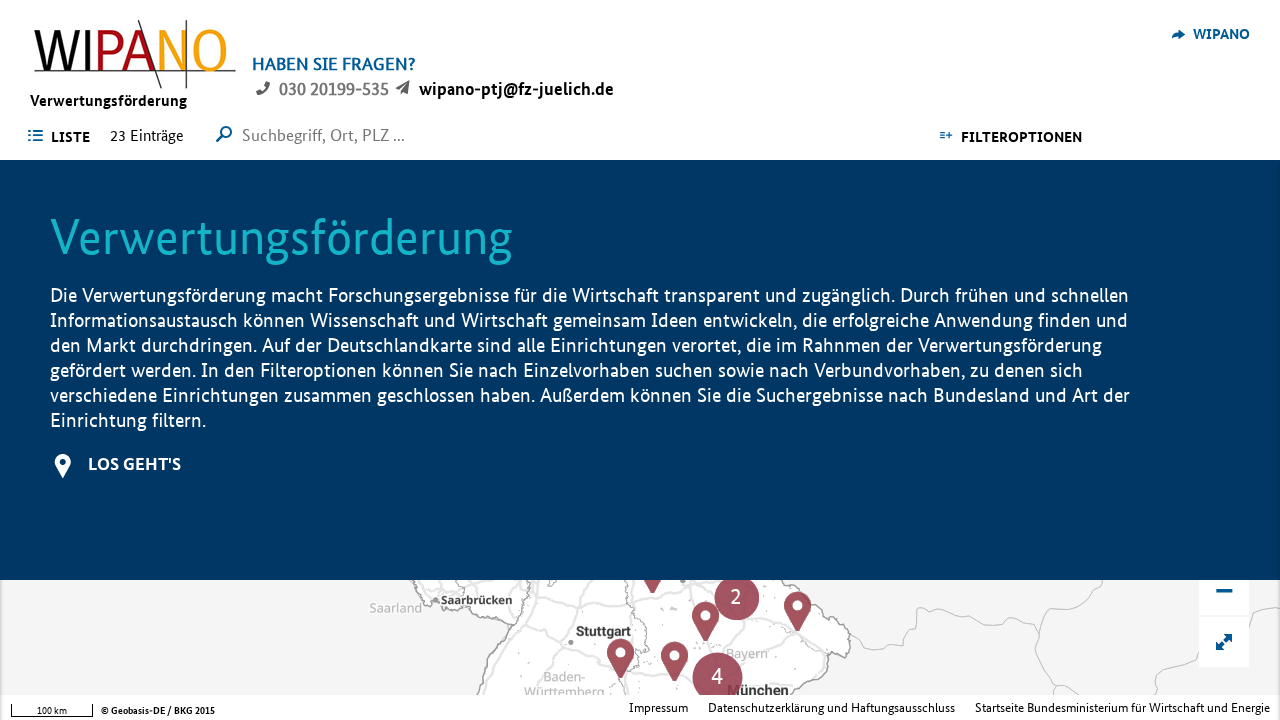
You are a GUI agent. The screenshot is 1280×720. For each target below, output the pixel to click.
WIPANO (1221, 34)
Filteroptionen (1021, 137)
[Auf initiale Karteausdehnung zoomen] (1224, 642)
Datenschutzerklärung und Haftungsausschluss (831, 707)
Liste (70, 137)
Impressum (658, 707)
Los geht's (134, 463)
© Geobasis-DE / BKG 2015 (158, 710)
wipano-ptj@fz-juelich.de (516, 88)
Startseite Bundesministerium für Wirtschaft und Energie (1122, 707)
